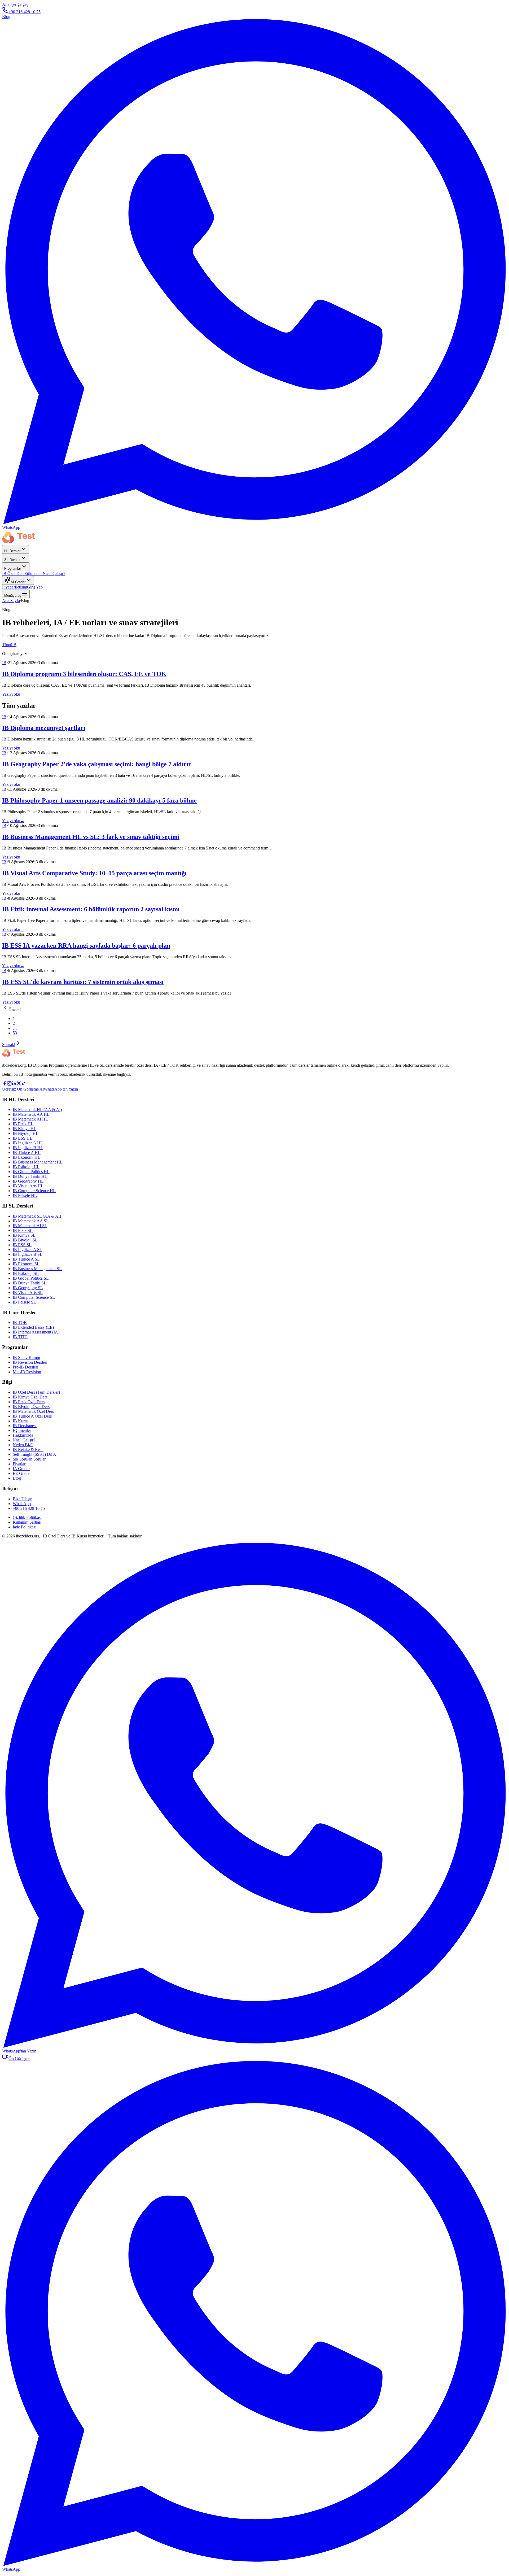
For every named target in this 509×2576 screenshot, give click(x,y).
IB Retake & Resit (28, 1450)
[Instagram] (9, 1084)
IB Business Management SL (37, 1269)
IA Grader (21, 1469)
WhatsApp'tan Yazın (61, 1089)
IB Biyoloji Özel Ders (31, 1407)
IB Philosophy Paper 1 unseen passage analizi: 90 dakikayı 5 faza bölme (99, 800)
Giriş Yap (35, 587)
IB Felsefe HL (25, 1195)
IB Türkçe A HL (27, 1152)
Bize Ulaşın (23, 1499)
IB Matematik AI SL (30, 1226)
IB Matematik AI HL (30, 1119)
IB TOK (20, 1322)
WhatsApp (22, 1504)
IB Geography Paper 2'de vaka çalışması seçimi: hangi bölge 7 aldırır (97, 764)
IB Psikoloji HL (26, 1167)
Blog (6, 17)
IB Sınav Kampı (26, 1357)
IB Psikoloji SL (26, 1273)
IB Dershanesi (25, 1426)
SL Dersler (12, 560)
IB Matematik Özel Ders (33, 1411)
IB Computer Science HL (34, 1191)
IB (14, 645)
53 (15, 1033)
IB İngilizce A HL (28, 1143)
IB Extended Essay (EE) (33, 1327)
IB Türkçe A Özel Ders (32, 1416)
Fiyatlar (8, 587)
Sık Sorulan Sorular (29, 1459)
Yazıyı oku (13, 694)
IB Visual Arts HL (28, 1186)
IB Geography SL (28, 1288)
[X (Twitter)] (19, 1084)
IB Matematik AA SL (31, 1221)
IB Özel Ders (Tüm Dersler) (36, 1392)
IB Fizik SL (23, 1230)
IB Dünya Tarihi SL (30, 1283)
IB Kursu (21, 1421)
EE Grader (22, 1473)
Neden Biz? (23, 1445)
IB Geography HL (28, 1181)
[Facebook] (5, 1084)
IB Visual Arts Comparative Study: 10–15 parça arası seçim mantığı (94, 873)
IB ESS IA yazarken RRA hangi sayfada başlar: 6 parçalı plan (86, 945)
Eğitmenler (34, 574)
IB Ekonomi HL (27, 1157)
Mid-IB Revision (27, 1372)
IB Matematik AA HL (31, 1114)
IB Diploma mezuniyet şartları (44, 728)
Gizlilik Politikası (27, 1517)
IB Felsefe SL (24, 1302)
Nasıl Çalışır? (54, 574)
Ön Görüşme (19, 2058)
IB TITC (20, 1337)
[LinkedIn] (14, 1084)
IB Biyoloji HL (26, 1133)
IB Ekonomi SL (26, 1264)
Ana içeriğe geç (15, 4)
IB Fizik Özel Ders (29, 1402)
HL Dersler (12, 551)
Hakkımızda (23, 1435)
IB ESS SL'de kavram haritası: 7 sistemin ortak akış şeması (83, 982)
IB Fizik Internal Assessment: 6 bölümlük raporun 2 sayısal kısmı (91, 909)
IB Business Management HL (38, 1162)
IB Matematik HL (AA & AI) (37, 1110)
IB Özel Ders (13, 574)
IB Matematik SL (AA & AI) (37, 1216)
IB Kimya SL (24, 1235)
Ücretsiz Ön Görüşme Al (23, 1089)
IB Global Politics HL (31, 1172)
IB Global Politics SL (31, 1278)
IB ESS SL (22, 1245)
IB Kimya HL (25, 1129)
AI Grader (18, 582)
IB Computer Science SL (34, 1297)
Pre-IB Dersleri (25, 1367)
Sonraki (9, 1045)
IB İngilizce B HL (28, 1148)
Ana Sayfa (11, 601)
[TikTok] (24, 1084)
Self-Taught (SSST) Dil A (34, 1454)
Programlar (13, 568)
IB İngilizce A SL (27, 1250)
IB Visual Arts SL (28, 1293)
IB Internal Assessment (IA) (36, 1332)
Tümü (7, 645)
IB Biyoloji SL (25, 1240)
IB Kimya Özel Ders (30, 1397)
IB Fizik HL (23, 1124)
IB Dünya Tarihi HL (30, 1176)
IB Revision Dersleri (30, 1362)
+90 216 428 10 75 (25, 12)
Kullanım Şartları (27, 1522)
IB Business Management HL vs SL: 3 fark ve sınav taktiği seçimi (91, 837)
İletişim (21, 587)
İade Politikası (25, 1527)
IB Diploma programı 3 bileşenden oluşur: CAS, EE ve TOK (84, 674)
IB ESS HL (23, 1138)
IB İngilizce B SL (28, 1254)
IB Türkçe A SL (26, 1259)
